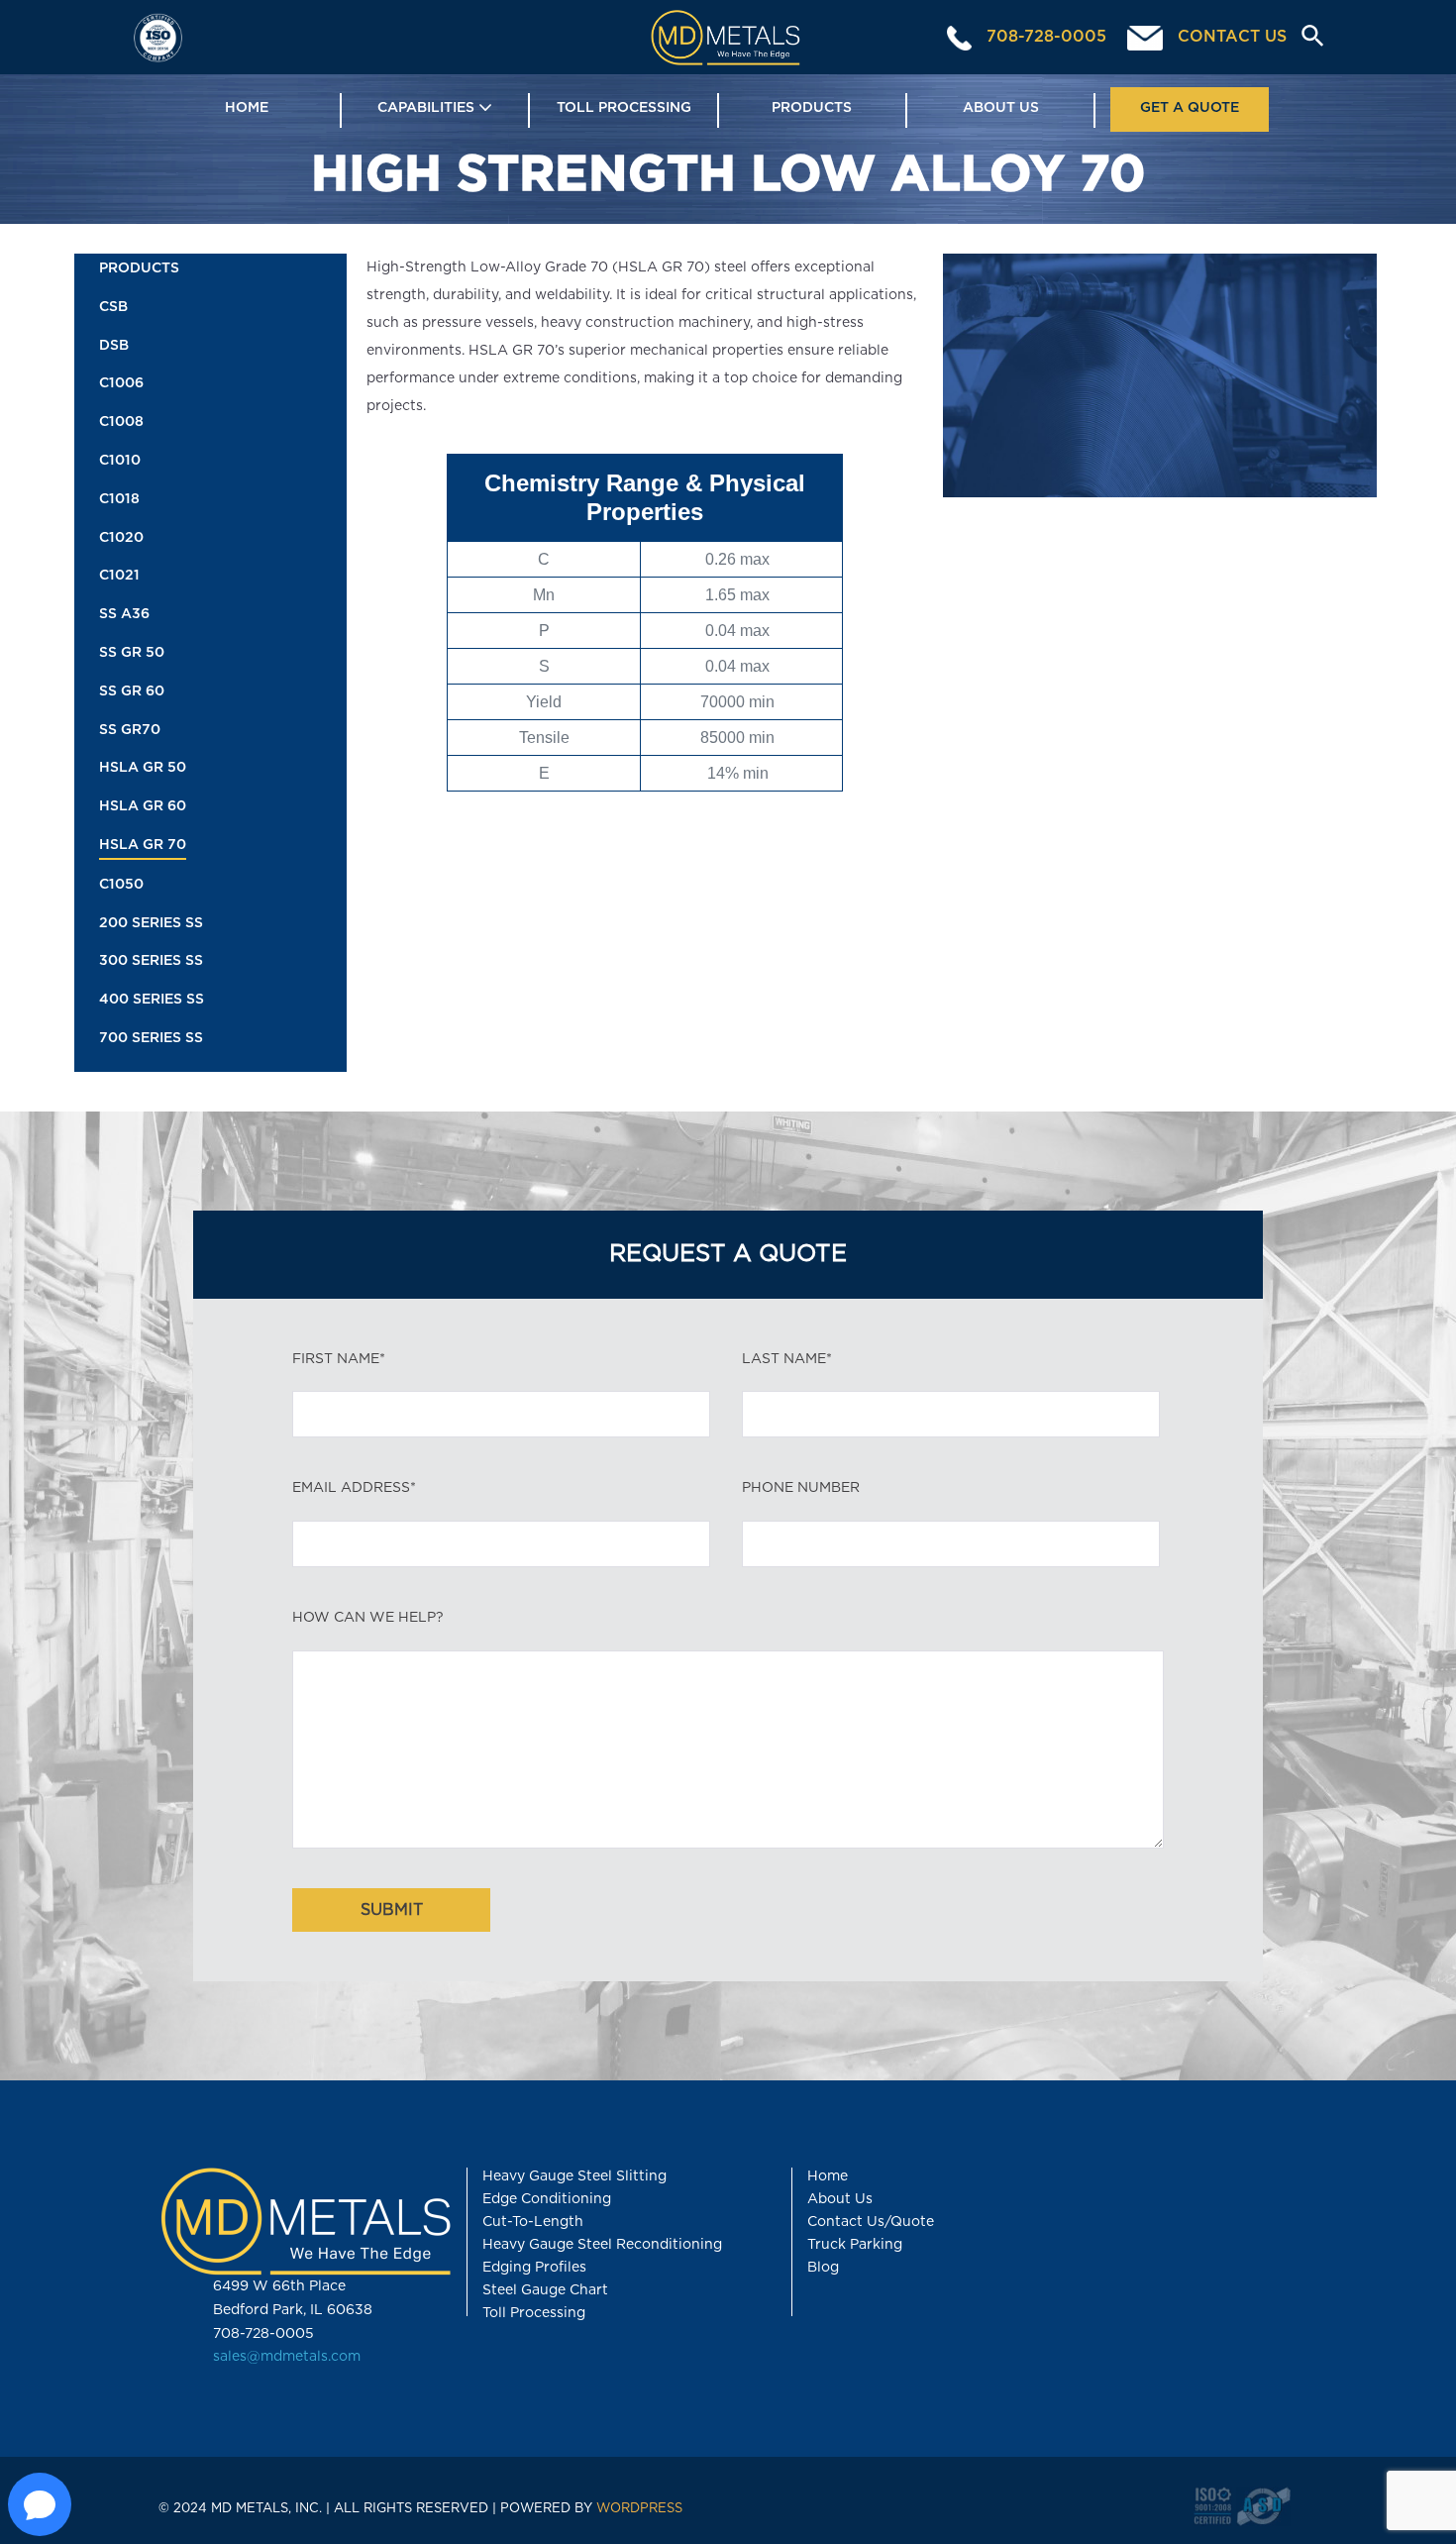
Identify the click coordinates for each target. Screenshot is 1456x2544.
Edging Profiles (534, 2268)
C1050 (121, 885)
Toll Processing (624, 108)
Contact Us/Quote (871, 2222)
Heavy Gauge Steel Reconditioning (602, 2245)
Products (812, 108)
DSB (114, 346)
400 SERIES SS (152, 1000)
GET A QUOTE (1190, 108)
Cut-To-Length (533, 2222)
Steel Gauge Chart (545, 2290)
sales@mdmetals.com (287, 2357)
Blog (823, 2268)
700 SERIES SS (151, 1038)
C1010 (120, 461)
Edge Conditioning (547, 2199)
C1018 (119, 499)
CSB (113, 307)
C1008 (121, 422)
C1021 (119, 576)
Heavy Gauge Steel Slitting (574, 2176)
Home (247, 108)
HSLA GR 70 (143, 845)
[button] (1305, 37)
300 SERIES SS (151, 961)
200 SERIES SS (151, 923)
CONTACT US (1230, 37)
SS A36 (124, 614)
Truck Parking (855, 2245)
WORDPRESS (639, 2509)
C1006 (121, 383)
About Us (1001, 108)
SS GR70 (130, 730)
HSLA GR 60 (143, 806)
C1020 (121, 538)
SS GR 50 (132, 653)
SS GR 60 (132, 691)
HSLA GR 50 (143, 768)
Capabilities (428, 108)
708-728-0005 (1044, 37)
